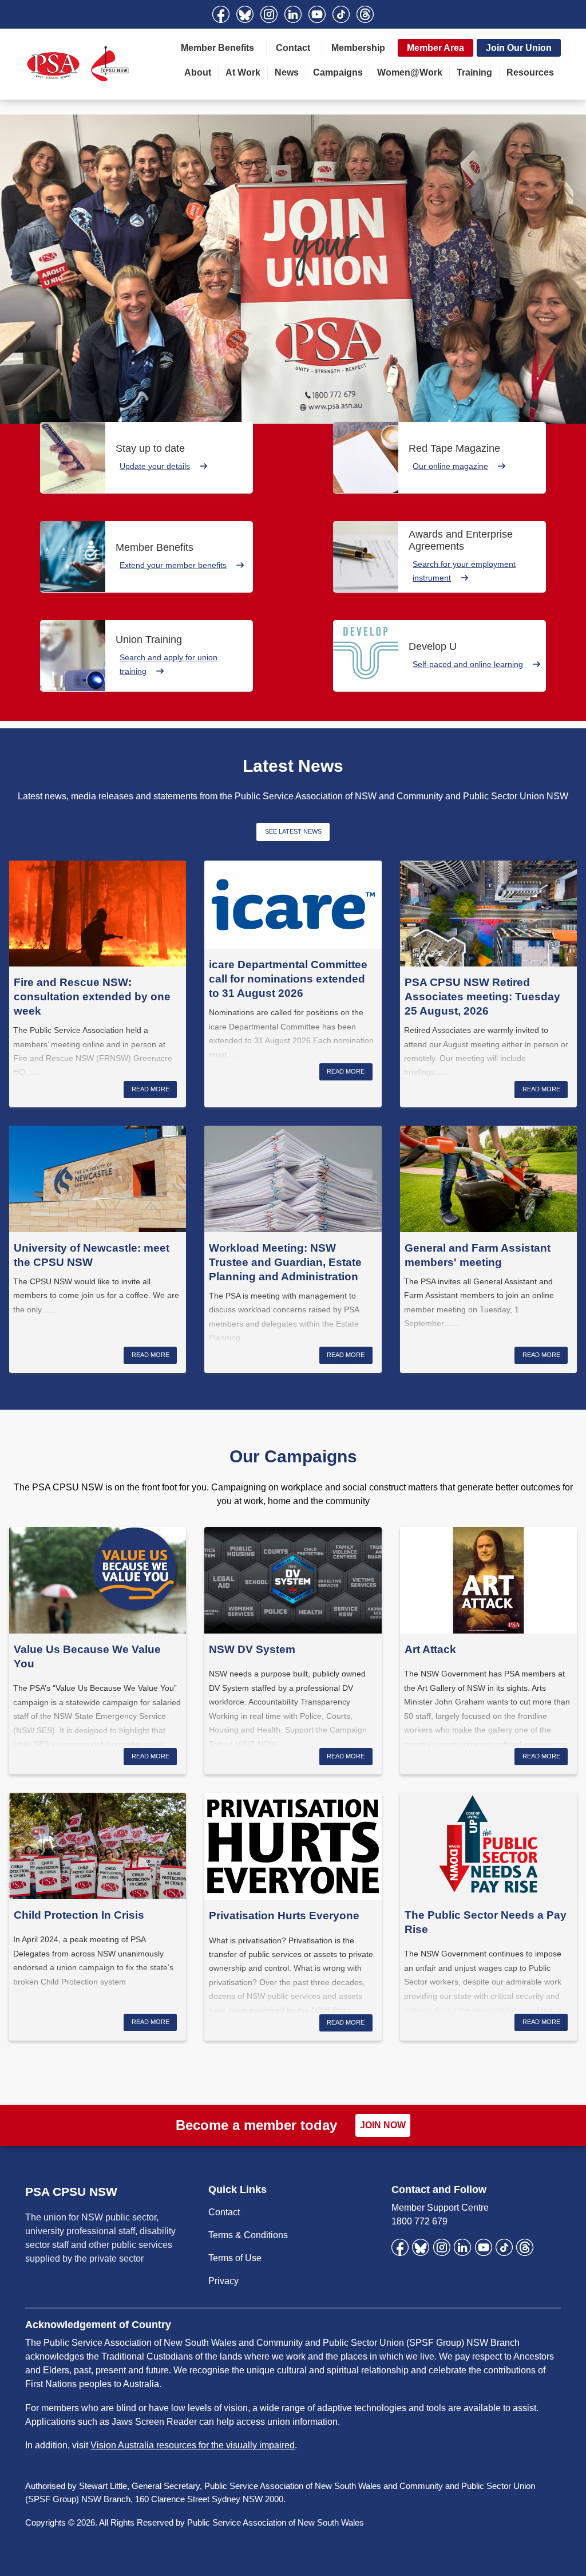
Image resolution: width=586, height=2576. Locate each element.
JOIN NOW (383, 2125)
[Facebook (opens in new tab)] (221, 14)
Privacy (223, 2281)
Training (474, 72)
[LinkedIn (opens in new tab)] (293, 14)
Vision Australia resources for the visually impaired (193, 2445)
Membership (358, 48)
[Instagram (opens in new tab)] (269, 14)
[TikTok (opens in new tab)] (341, 14)
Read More (151, 1089)
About (198, 72)
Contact (293, 48)
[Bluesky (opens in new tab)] (245, 14)
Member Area (435, 48)
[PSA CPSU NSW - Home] (78, 64)
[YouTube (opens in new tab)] (317, 14)
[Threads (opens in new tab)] (365, 14)
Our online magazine (450, 466)
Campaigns (338, 72)
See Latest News (293, 831)
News (287, 72)
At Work (243, 72)
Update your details (155, 466)
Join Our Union (519, 48)
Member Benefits (217, 48)
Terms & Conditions (248, 2235)
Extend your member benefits (173, 565)
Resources (530, 72)
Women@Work (410, 72)
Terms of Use (235, 2258)
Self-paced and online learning (468, 664)
